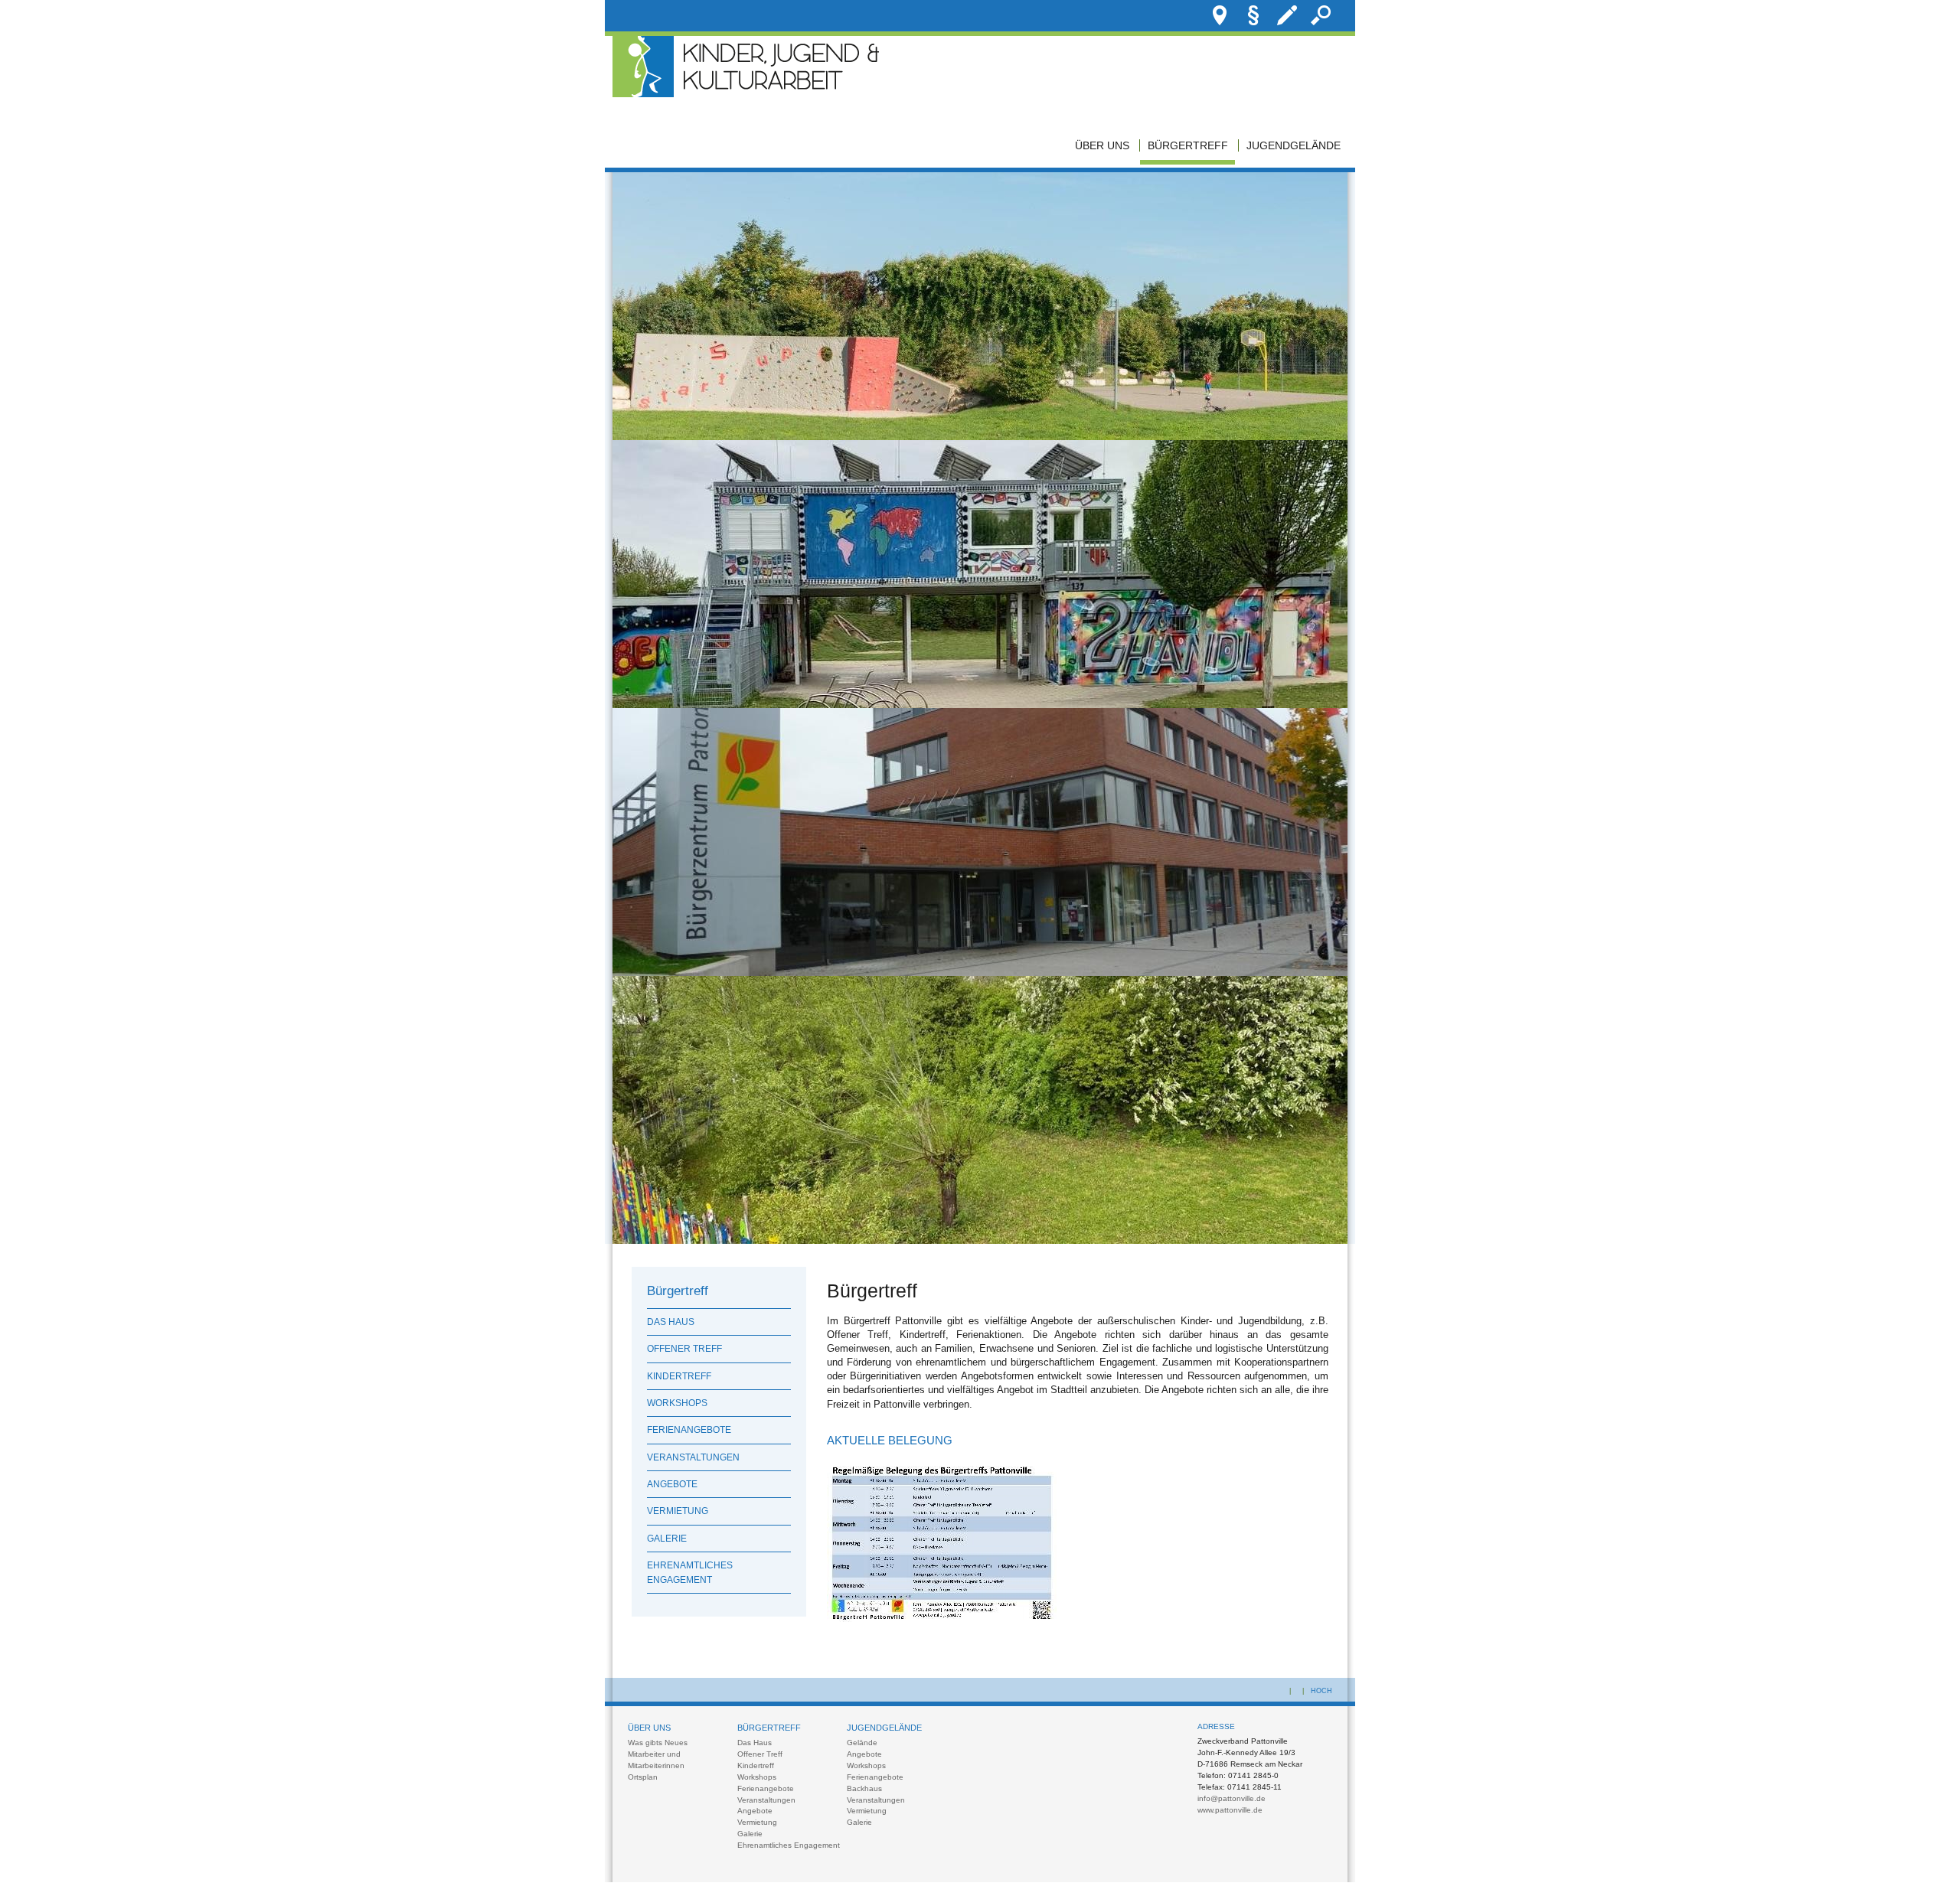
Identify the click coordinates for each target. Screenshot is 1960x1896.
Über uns (1102, 145)
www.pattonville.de (1230, 1810)
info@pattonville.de (1232, 1798)
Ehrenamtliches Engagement (690, 1572)
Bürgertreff (1188, 145)
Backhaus (864, 1788)
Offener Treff (684, 1349)
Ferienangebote (689, 1430)
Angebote (672, 1484)
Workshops (677, 1403)
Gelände (862, 1743)
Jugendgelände (1294, 145)
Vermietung (678, 1511)
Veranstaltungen (693, 1457)
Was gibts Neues (658, 1743)
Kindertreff (679, 1376)
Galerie (667, 1539)
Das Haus (671, 1322)
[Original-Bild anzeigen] (980, 436)
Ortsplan (643, 1777)
